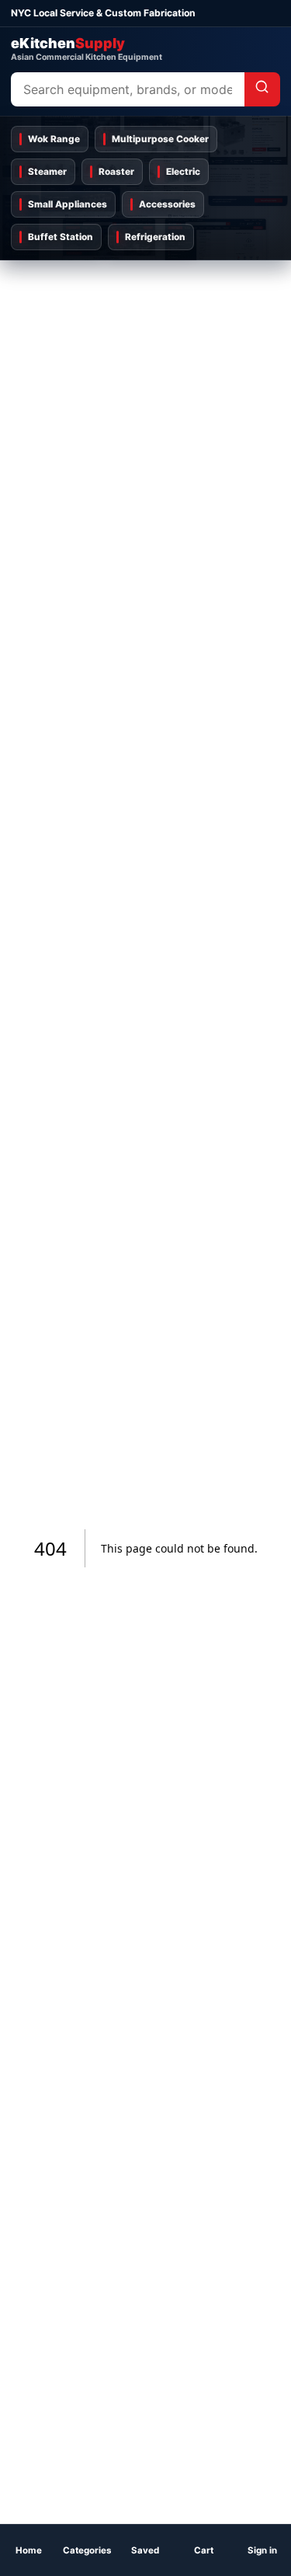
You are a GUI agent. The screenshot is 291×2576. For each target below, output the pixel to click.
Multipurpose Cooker (160, 139)
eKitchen (87, 49)
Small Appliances (68, 204)
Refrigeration (155, 237)
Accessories (167, 204)
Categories (87, 2550)
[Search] (262, 89)
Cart (204, 2550)
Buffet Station (61, 237)
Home (29, 2550)
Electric (183, 172)
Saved (145, 2550)
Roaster (116, 172)
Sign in (262, 2550)
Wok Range (54, 139)
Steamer (47, 172)
